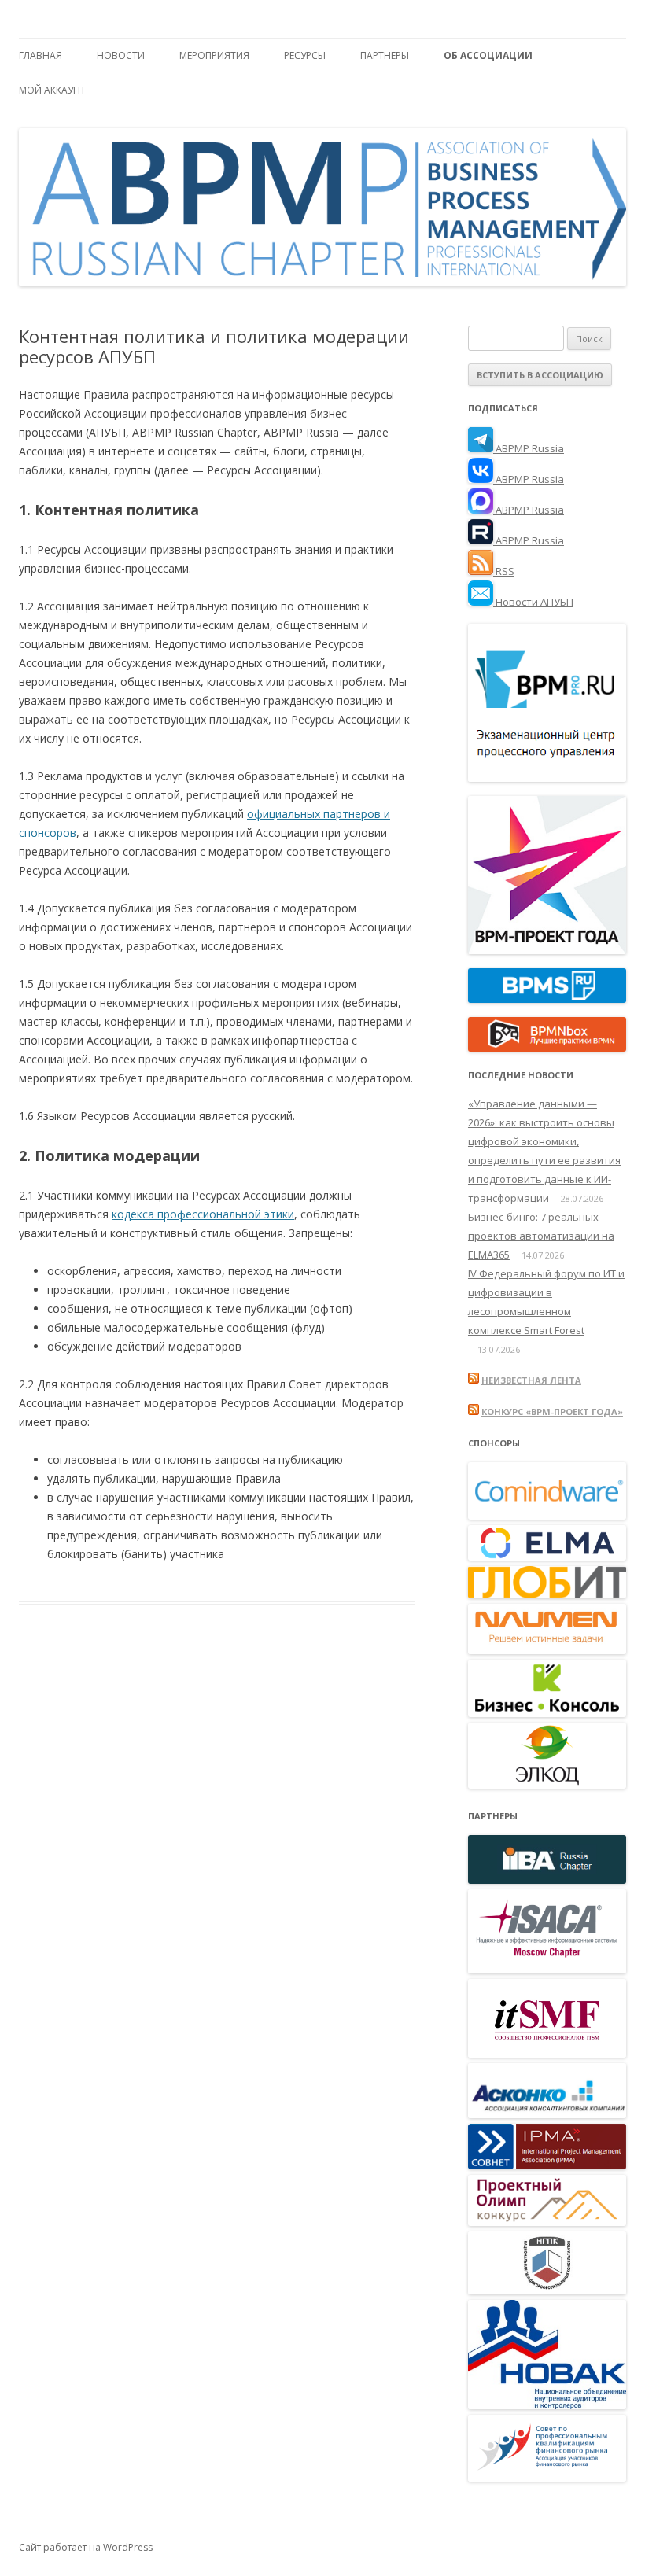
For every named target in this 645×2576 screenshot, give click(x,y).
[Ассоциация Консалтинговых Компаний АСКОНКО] (547, 2114)
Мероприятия (214, 55)
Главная (41, 55)
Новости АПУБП (533, 602)
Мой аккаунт (52, 90)
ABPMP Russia (529, 448)
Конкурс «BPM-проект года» (552, 1411)
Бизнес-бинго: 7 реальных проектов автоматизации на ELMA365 (541, 1236)
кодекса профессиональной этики (203, 1214)
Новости (121, 55)
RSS (504, 571)
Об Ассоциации (488, 55)
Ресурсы (305, 55)
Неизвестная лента (531, 1380)
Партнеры (385, 55)
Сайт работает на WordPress (86, 2547)
